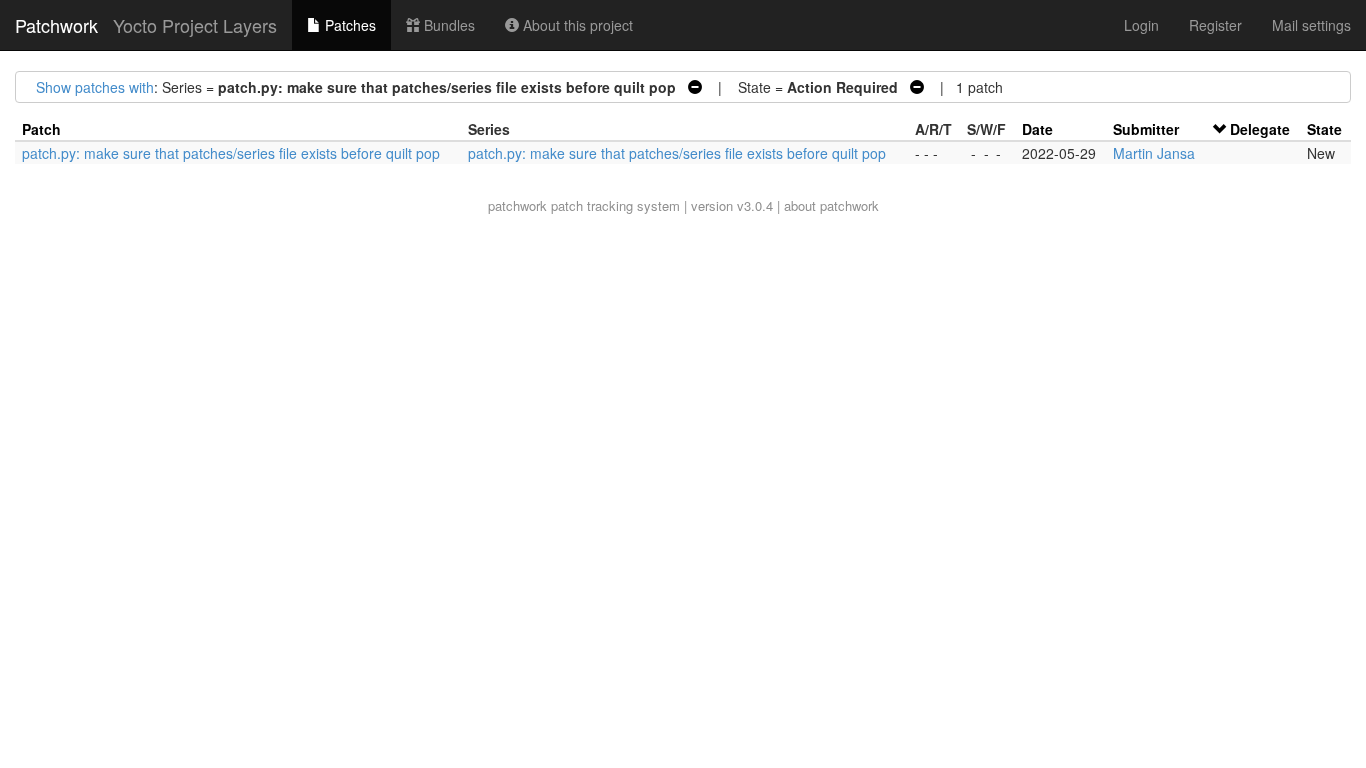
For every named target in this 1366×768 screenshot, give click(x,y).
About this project (576, 25)
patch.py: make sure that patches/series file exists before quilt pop (231, 153)
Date (1037, 129)
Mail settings (1311, 25)
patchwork (517, 205)
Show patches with (95, 87)
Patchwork (56, 25)
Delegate (1260, 129)
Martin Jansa (1154, 153)
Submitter (1146, 129)
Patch (41, 129)
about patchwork (831, 205)
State (1324, 129)
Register (1215, 25)
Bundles (447, 25)
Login (1141, 25)
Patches (348, 25)
